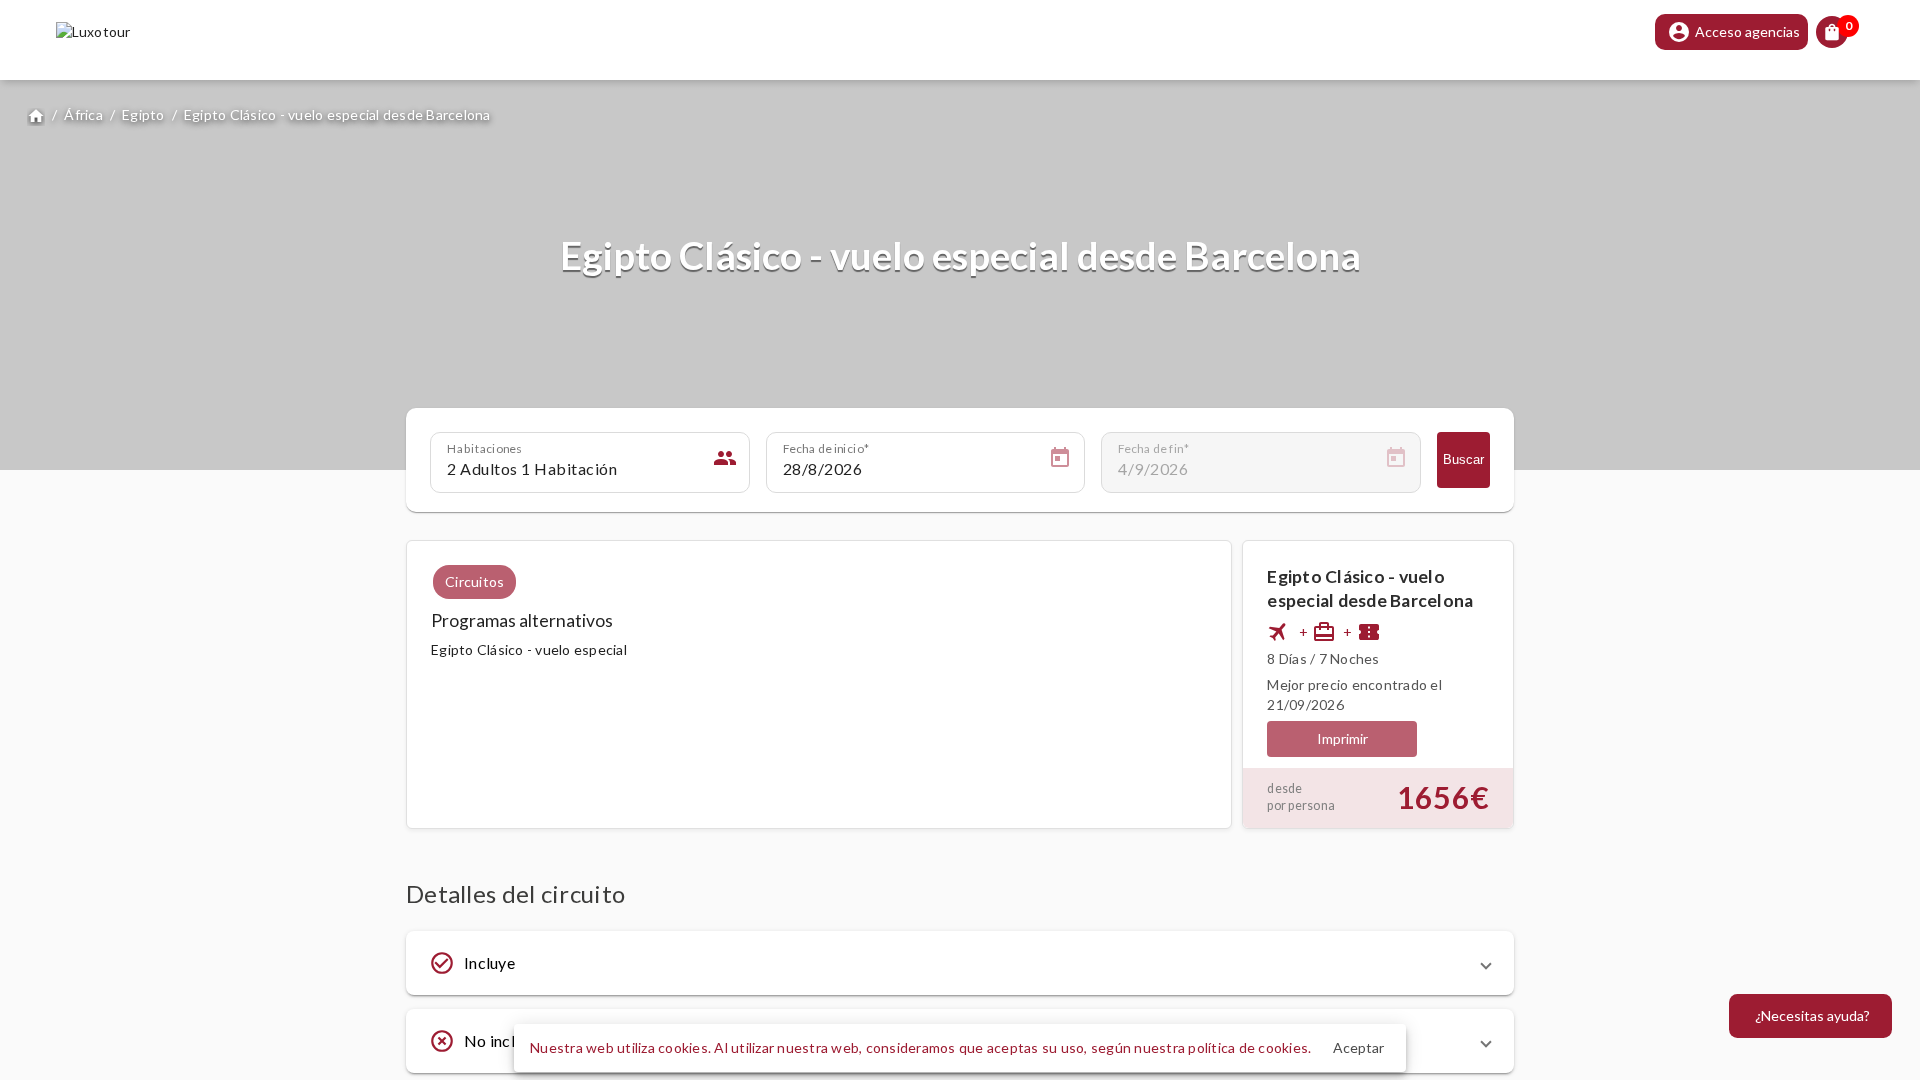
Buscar (1463, 459)
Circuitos (474, 581)
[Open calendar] (1060, 461)
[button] (960, 963)
